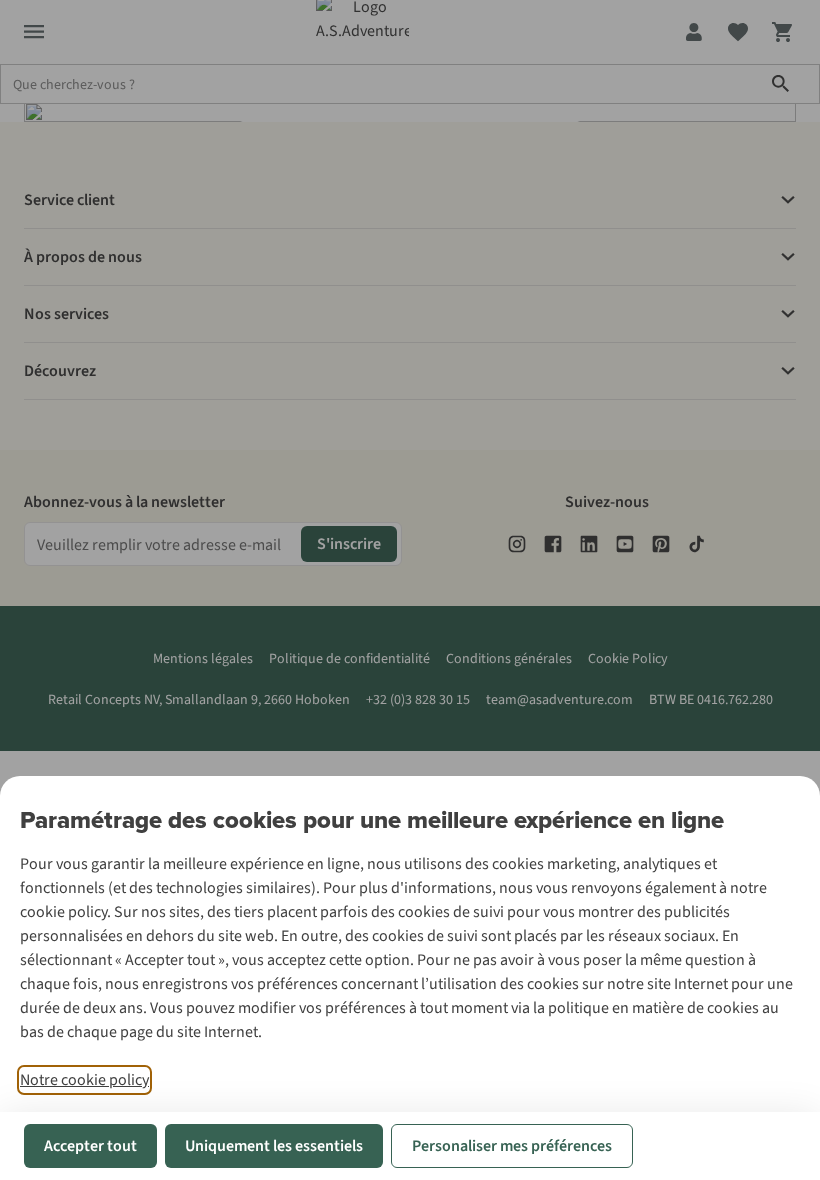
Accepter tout (90, 1146)
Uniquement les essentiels (274, 1146)
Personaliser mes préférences (512, 1146)
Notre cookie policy (84, 1080)
